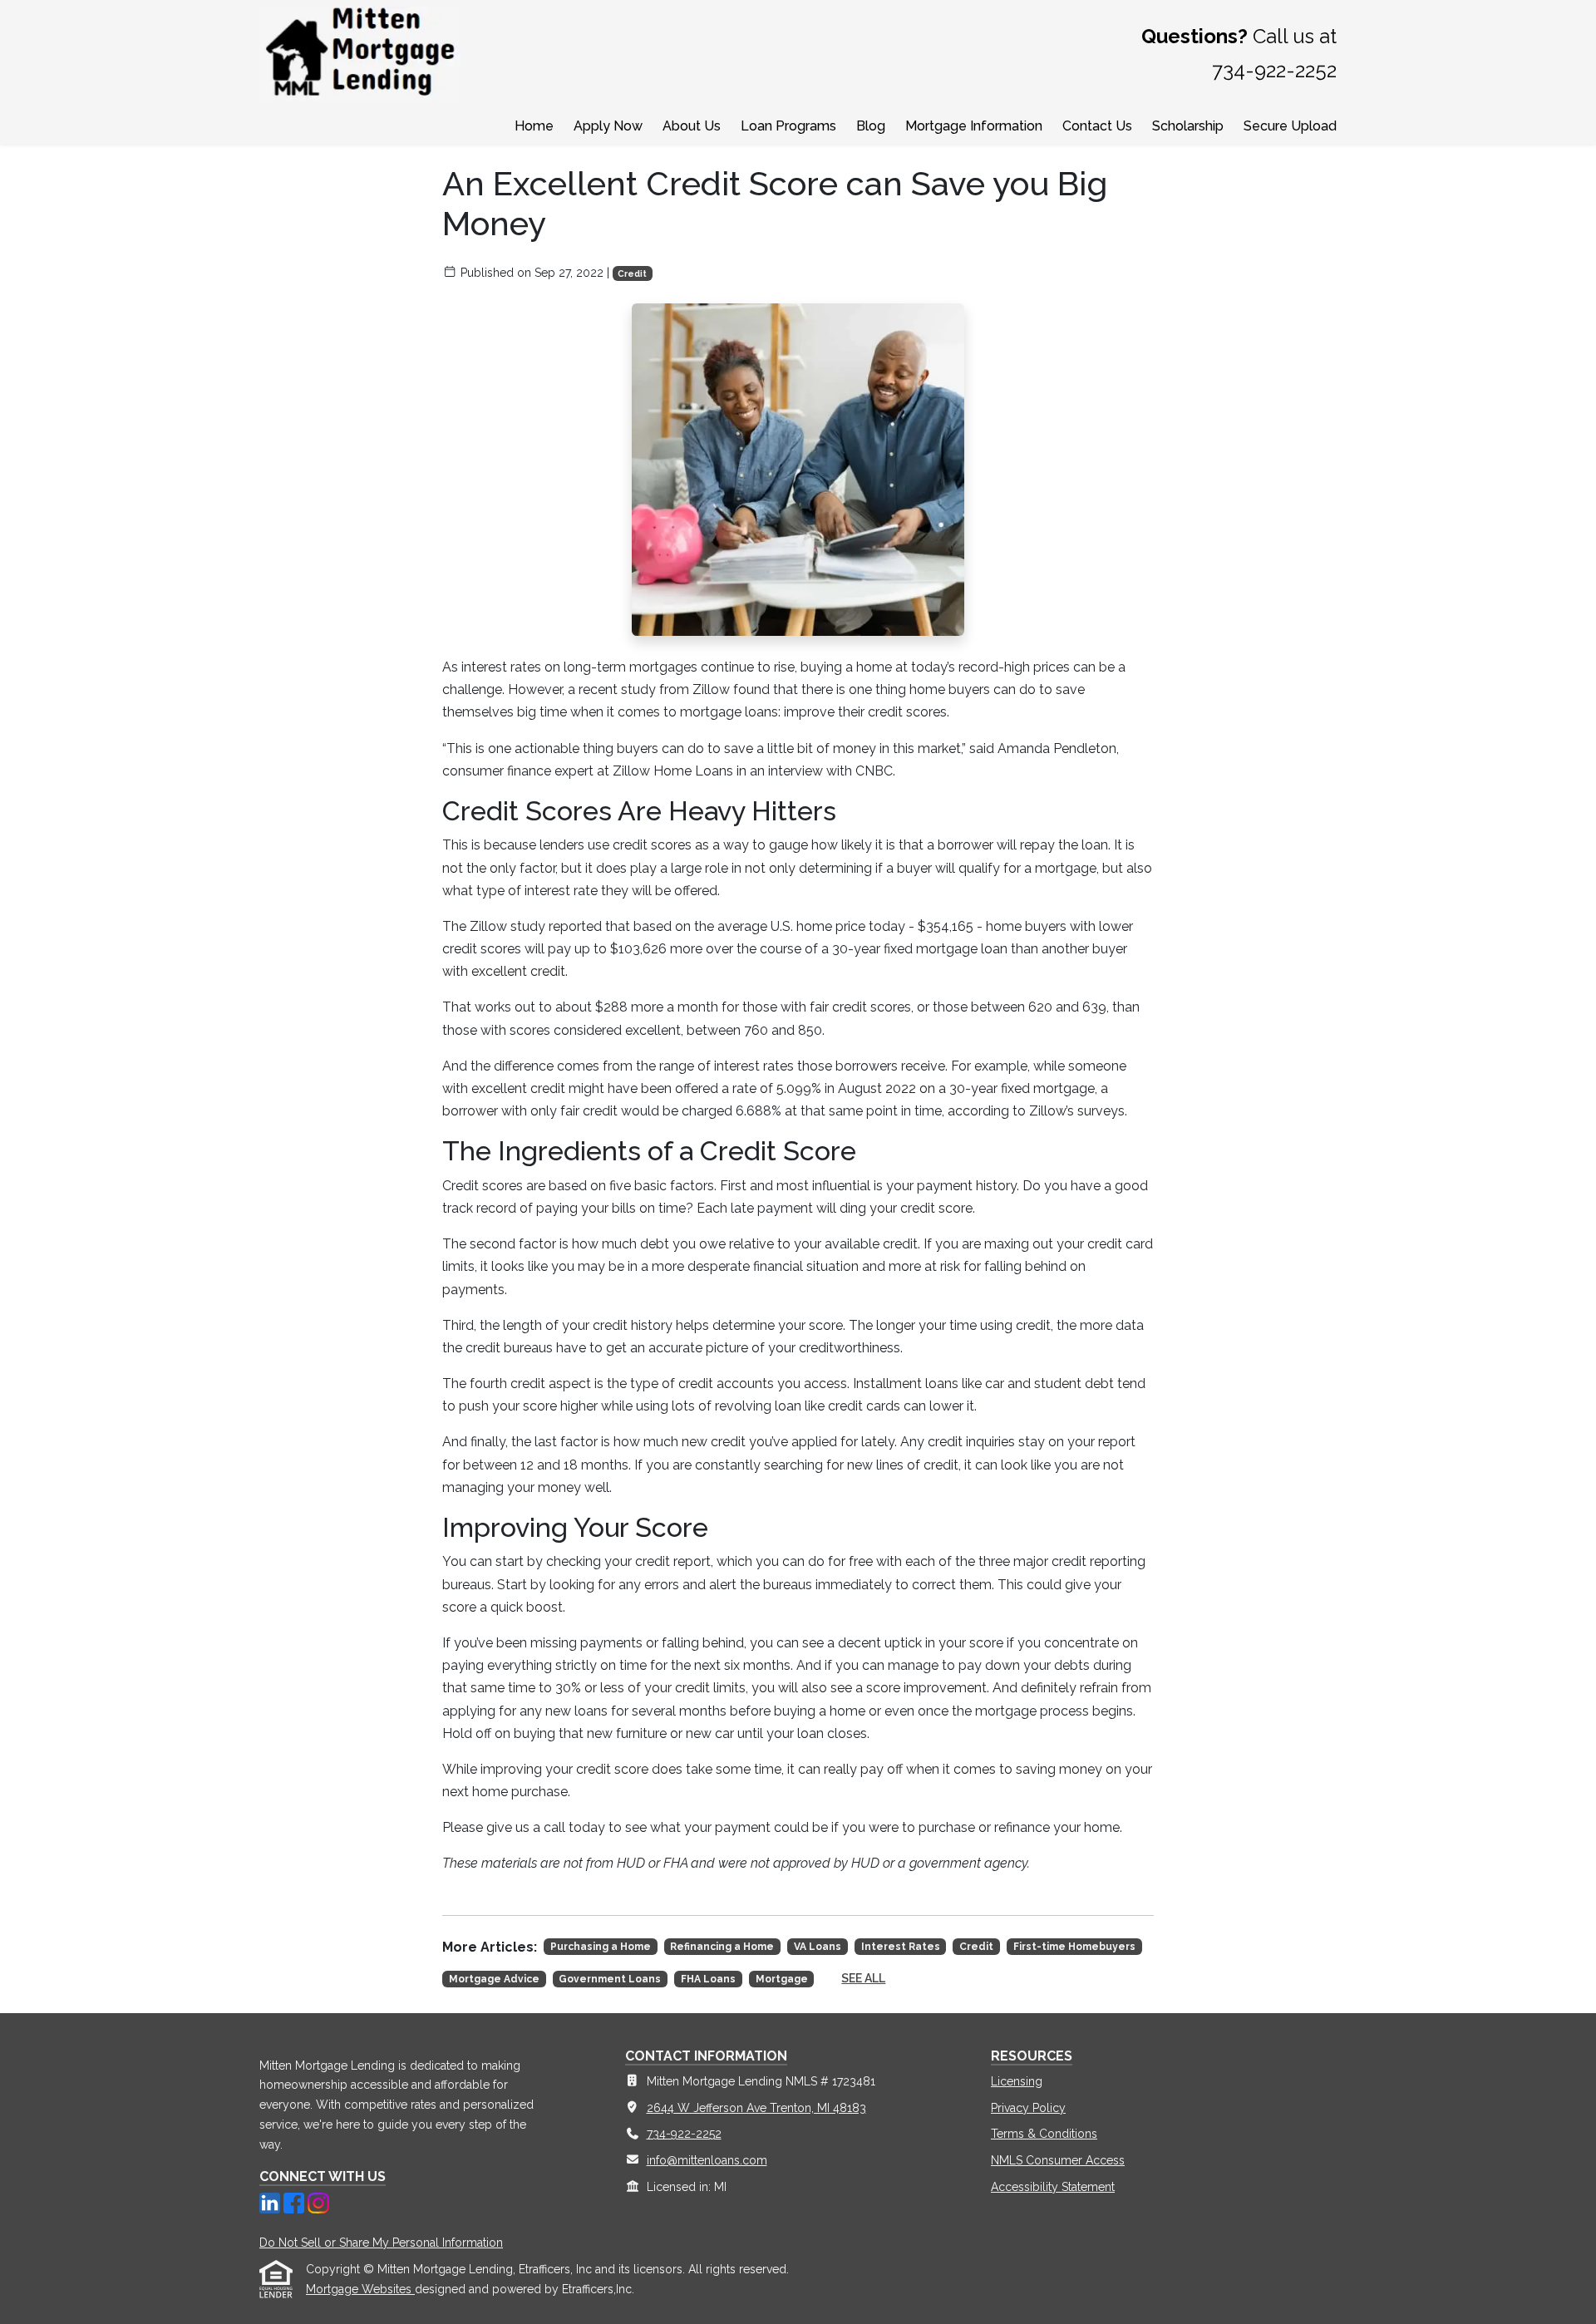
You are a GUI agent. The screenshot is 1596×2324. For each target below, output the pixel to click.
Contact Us (1097, 126)
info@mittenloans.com (707, 2160)
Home (534, 126)
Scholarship (1188, 126)
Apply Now (608, 126)
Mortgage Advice (494, 1979)
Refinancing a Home (722, 1947)
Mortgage (782, 1979)
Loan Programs (788, 126)
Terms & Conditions (1044, 2134)
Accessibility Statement (1053, 2187)
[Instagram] (318, 2202)
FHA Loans (708, 1979)
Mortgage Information (974, 126)
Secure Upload (1290, 126)
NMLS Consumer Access (1058, 2160)
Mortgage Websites (360, 2289)
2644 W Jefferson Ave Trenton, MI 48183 (756, 2108)
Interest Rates (901, 1947)
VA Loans (818, 1947)
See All (863, 1978)
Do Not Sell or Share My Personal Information (381, 2243)
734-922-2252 (684, 2134)
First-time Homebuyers (1074, 1947)
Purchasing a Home (601, 1947)
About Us (692, 126)
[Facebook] (296, 2202)
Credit (632, 273)
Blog (871, 126)
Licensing (1017, 2081)
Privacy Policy (1028, 2108)
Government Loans (610, 1979)
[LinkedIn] (271, 2202)
